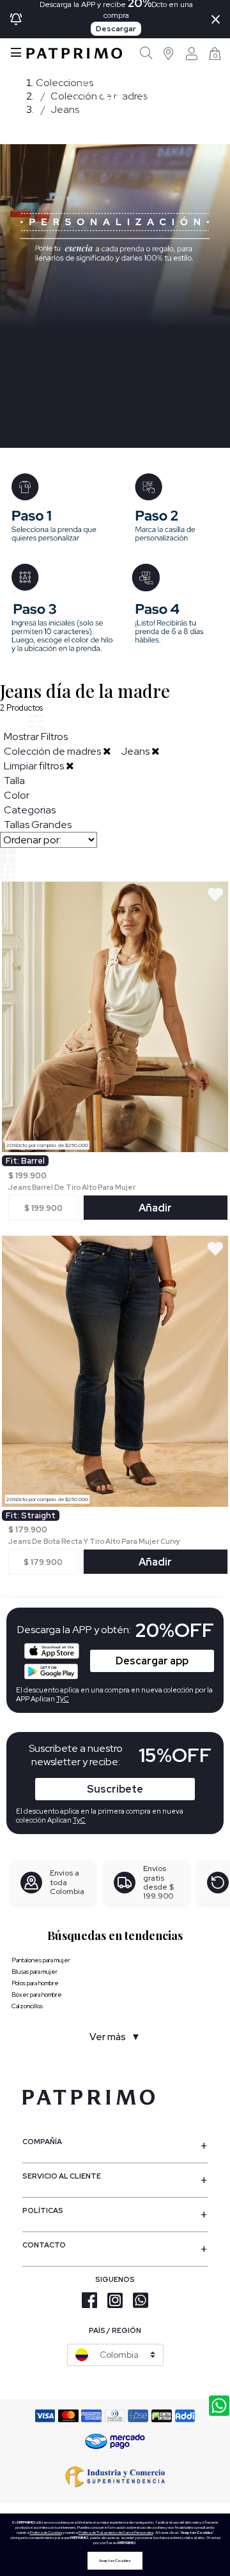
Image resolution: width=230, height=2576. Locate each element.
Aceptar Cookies (115, 2561)
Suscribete (115, 1789)
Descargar (116, 29)
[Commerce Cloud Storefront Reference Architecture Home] (74, 53)
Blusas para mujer (34, 1972)
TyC (79, 1820)
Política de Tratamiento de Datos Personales (116, 2533)
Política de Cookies (46, 2533)
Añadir (155, 1208)
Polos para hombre (35, 1983)
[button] (169, 53)
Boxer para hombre (37, 1995)
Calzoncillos (27, 2006)
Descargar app (152, 1661)
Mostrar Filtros (36, 737)
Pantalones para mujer (41, 1960)
